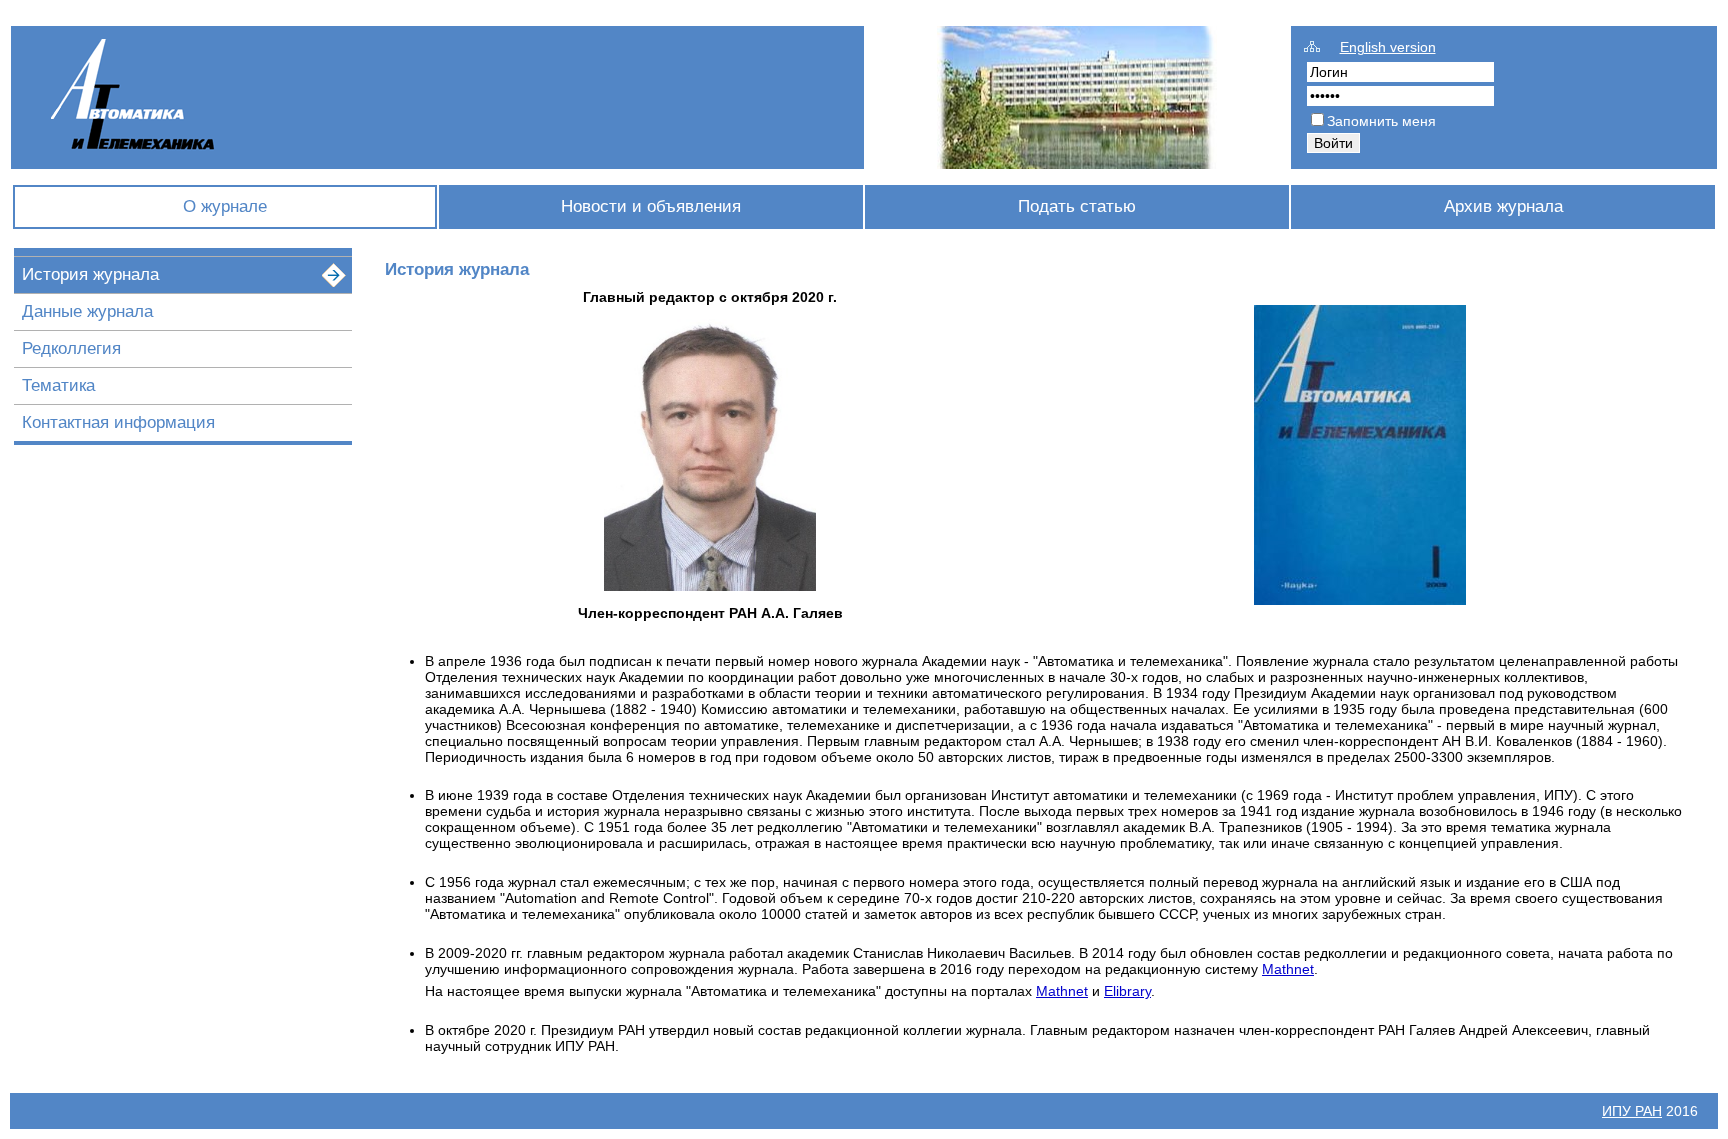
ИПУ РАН (1632, 1111)
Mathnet (1288, 969)
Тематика (58, 385)
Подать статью (1077, 206)
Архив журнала (1503, 206)
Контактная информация (118, 422)
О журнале (225, 206)
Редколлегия (71, 348)
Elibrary (1127, 991)
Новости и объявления (651, 206)
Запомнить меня (1381, 121)
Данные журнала (87, 311)
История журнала (90, 274)
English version (1388, 47)
